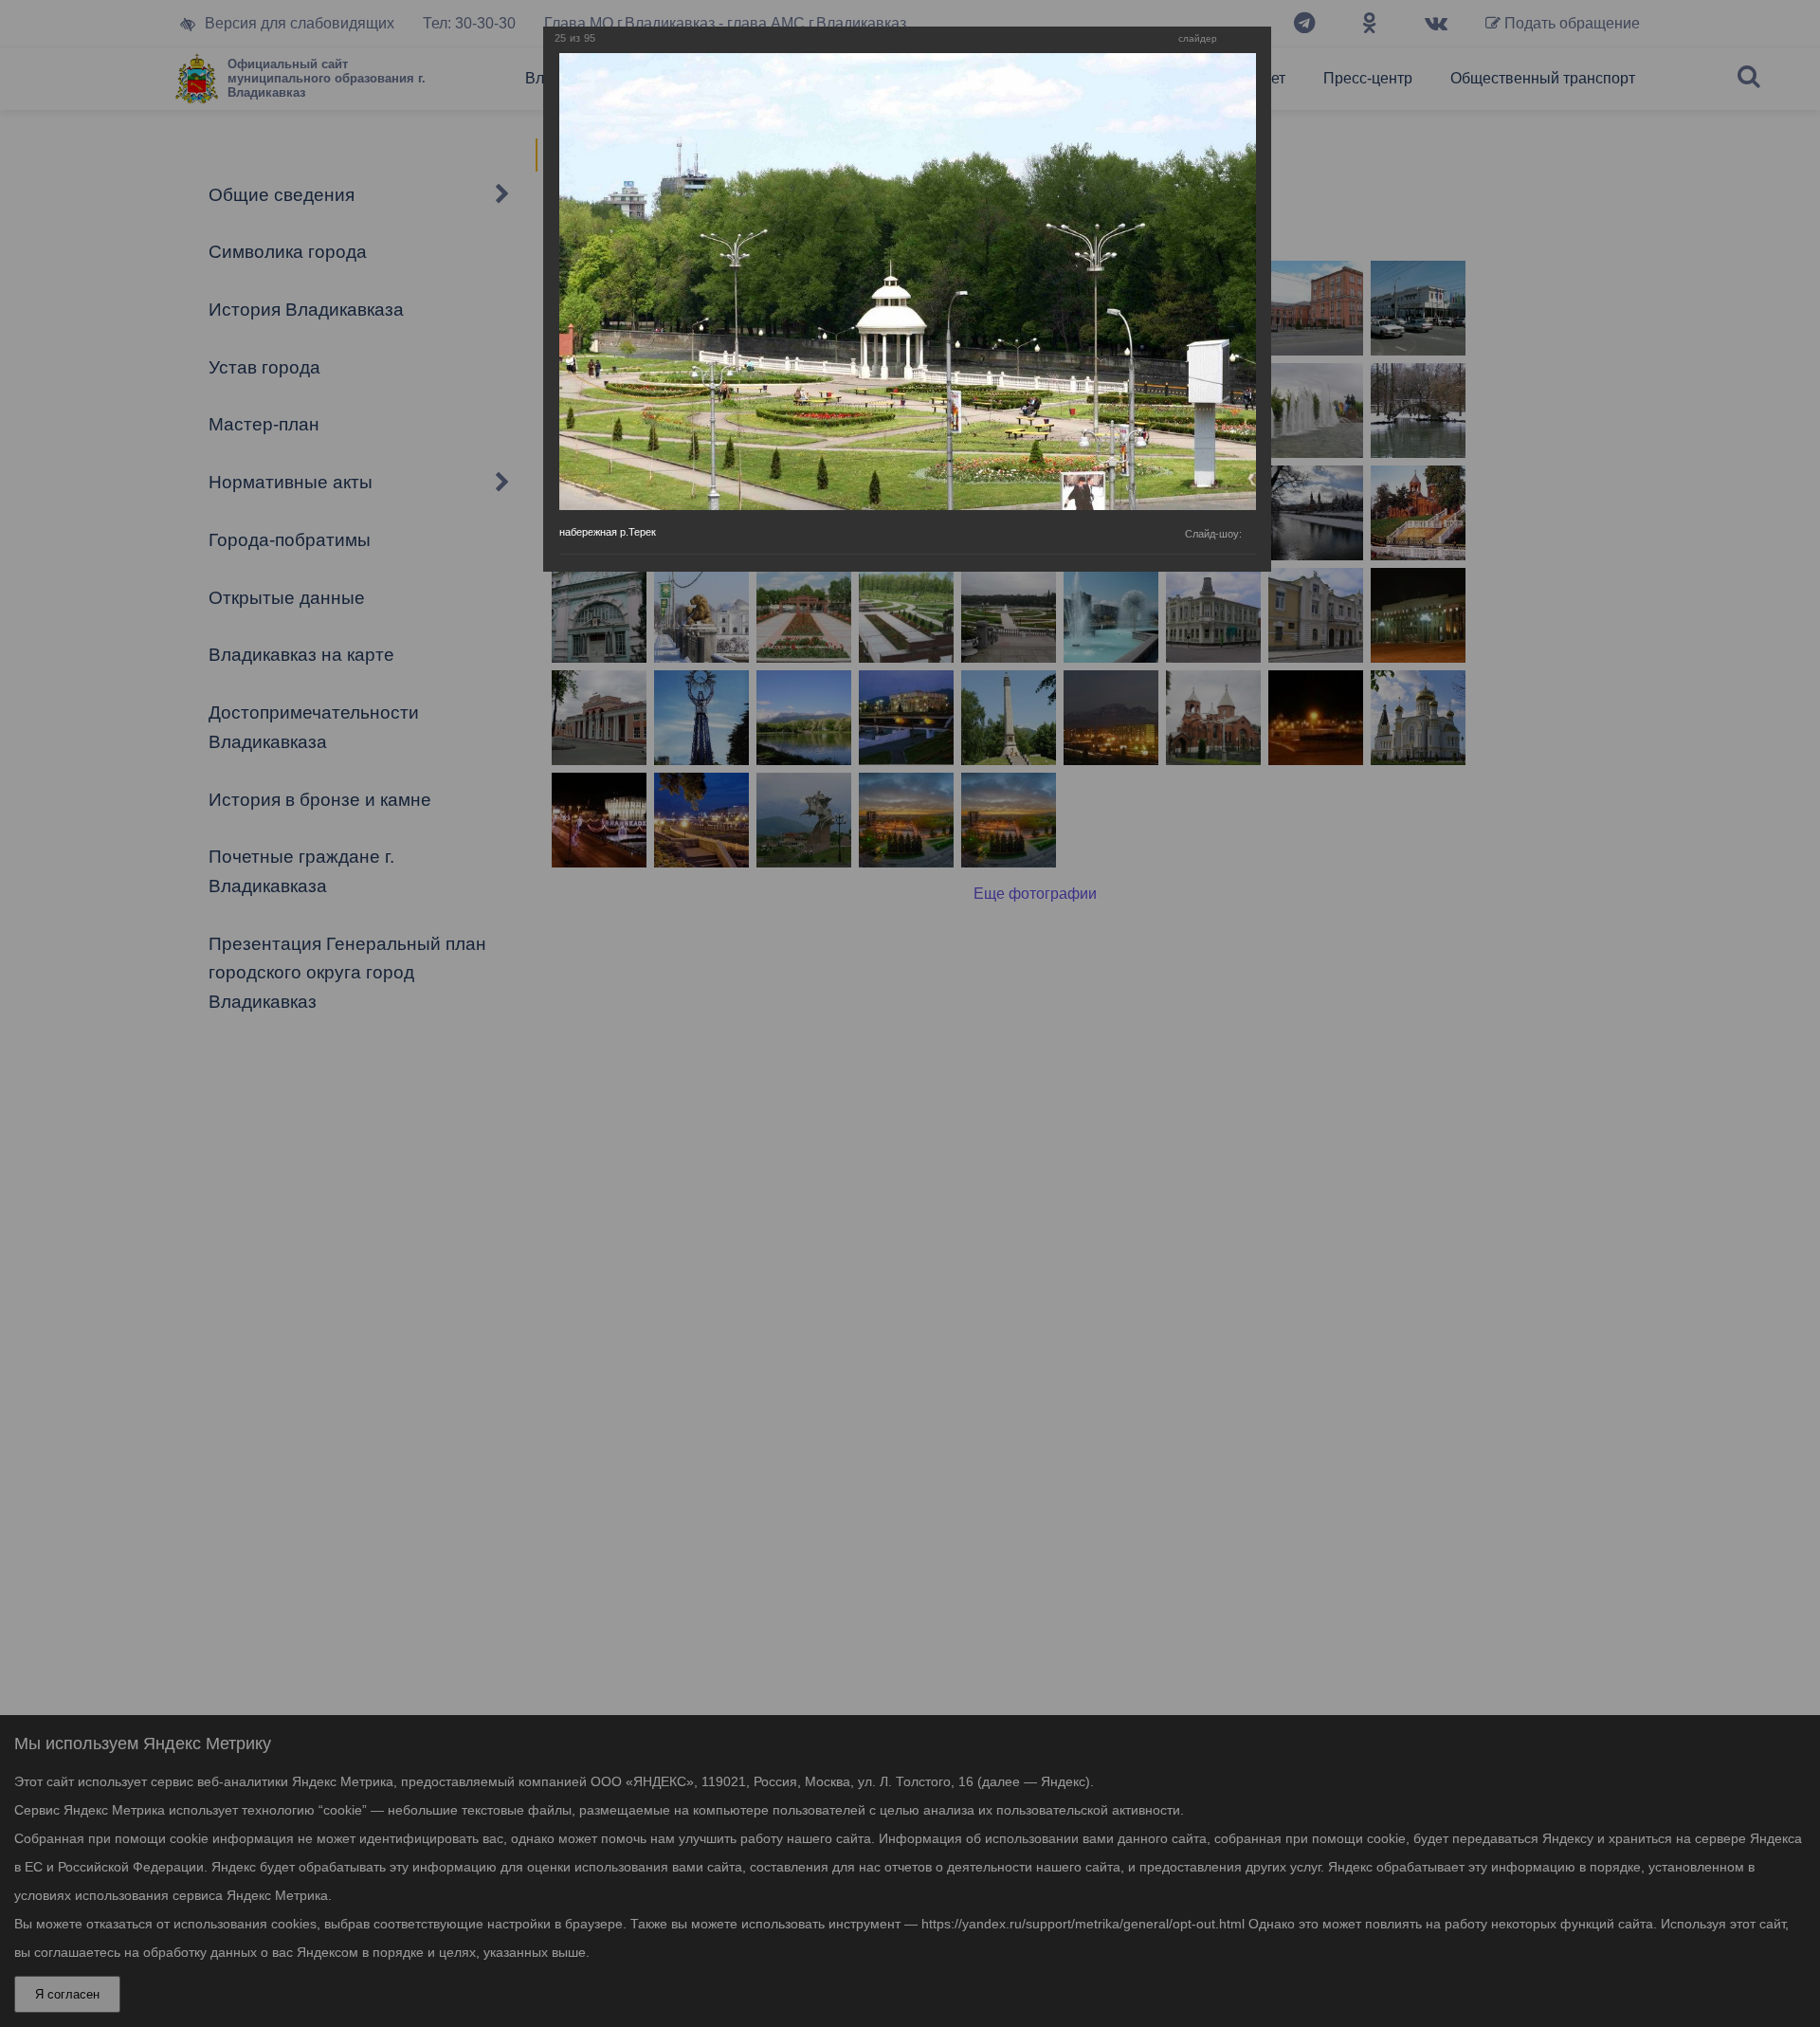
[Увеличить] (1236, 39)
